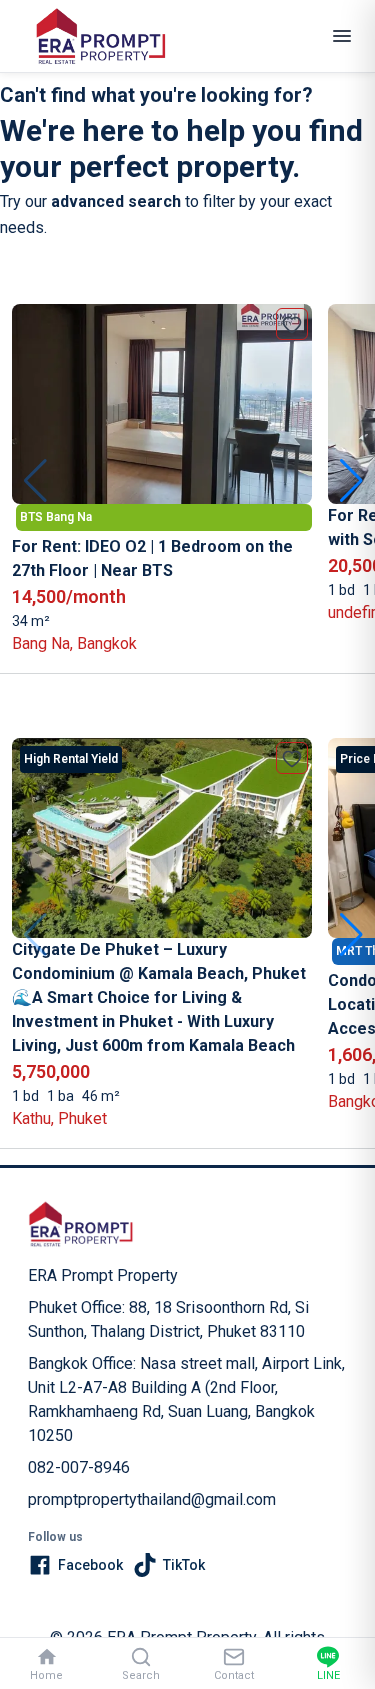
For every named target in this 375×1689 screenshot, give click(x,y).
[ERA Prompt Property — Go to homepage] (81, 1224)
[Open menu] (342, 36)
